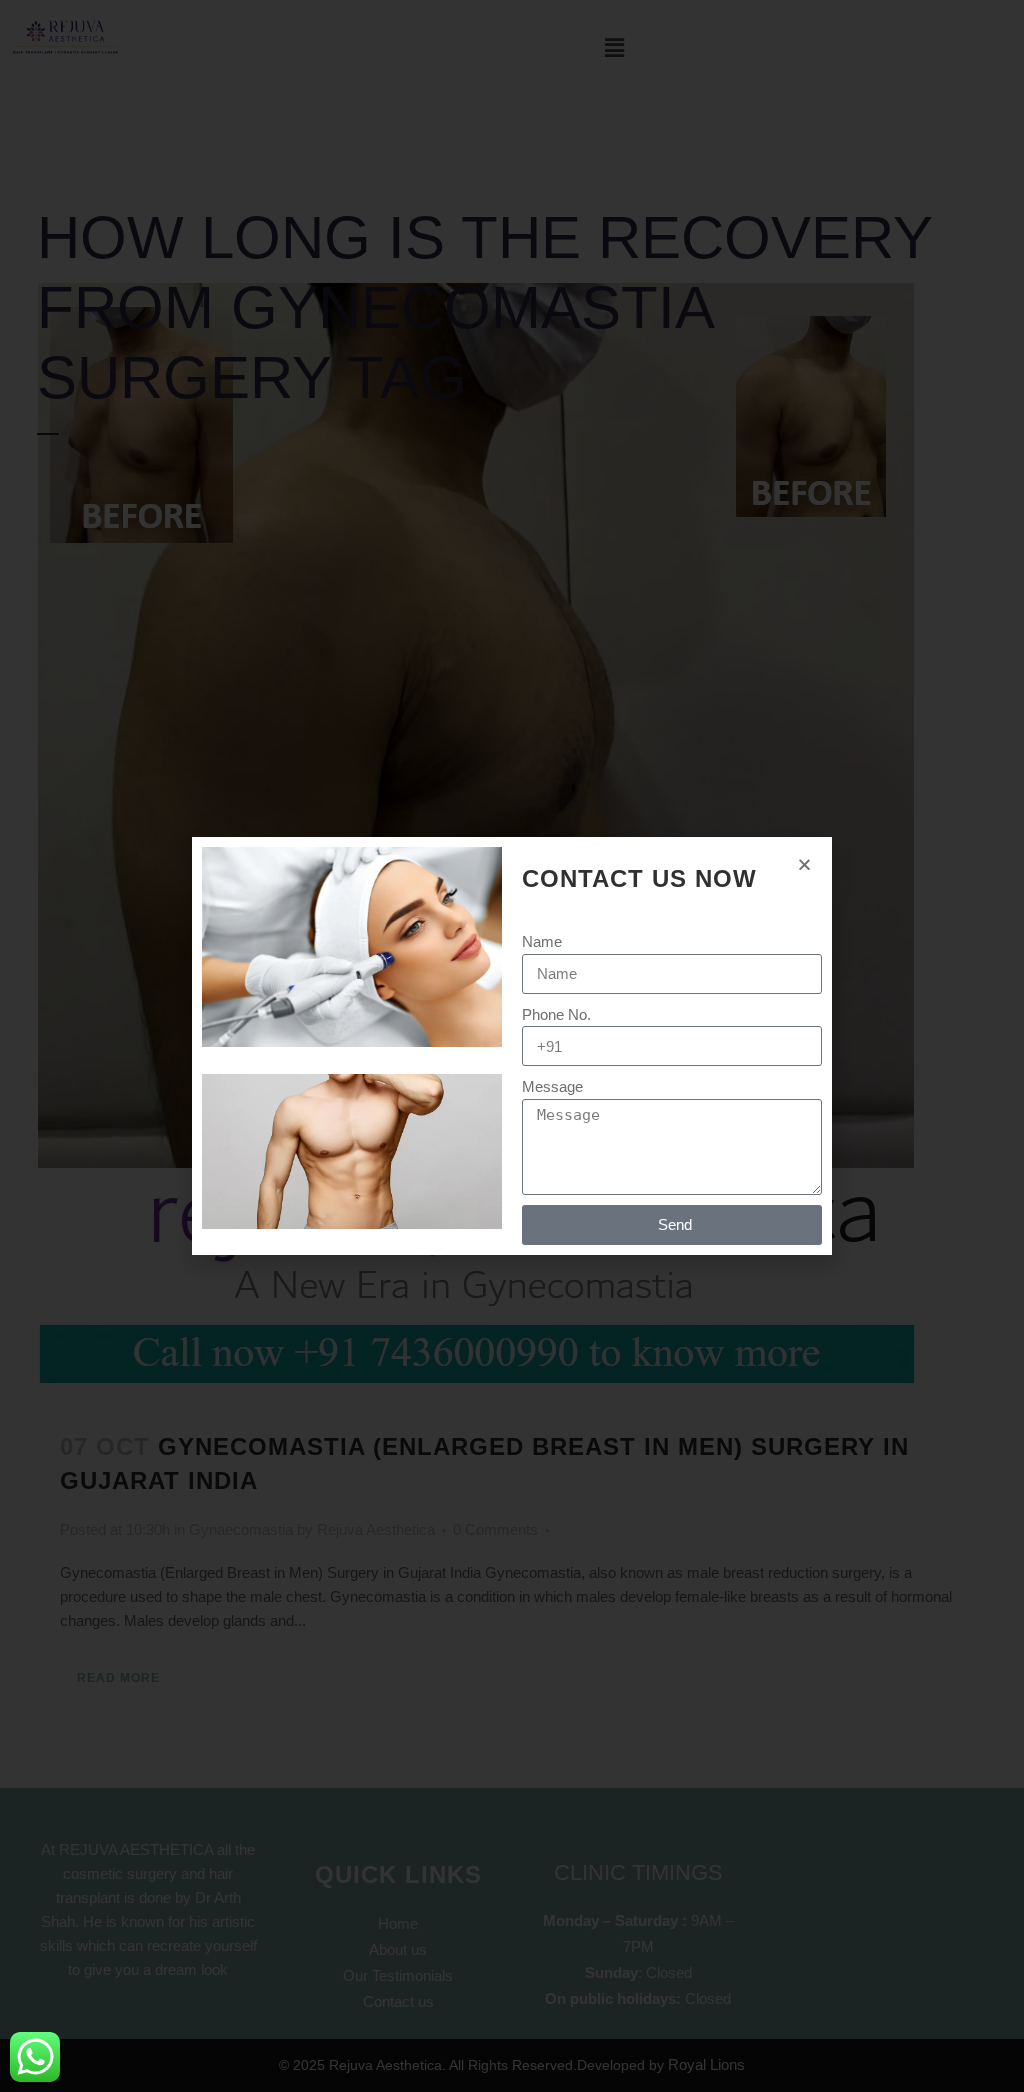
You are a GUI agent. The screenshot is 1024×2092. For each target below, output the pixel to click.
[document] (512, 1046)
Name (542, 941)
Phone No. (556, 1014)
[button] (804, 864)
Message (552, 1086)
